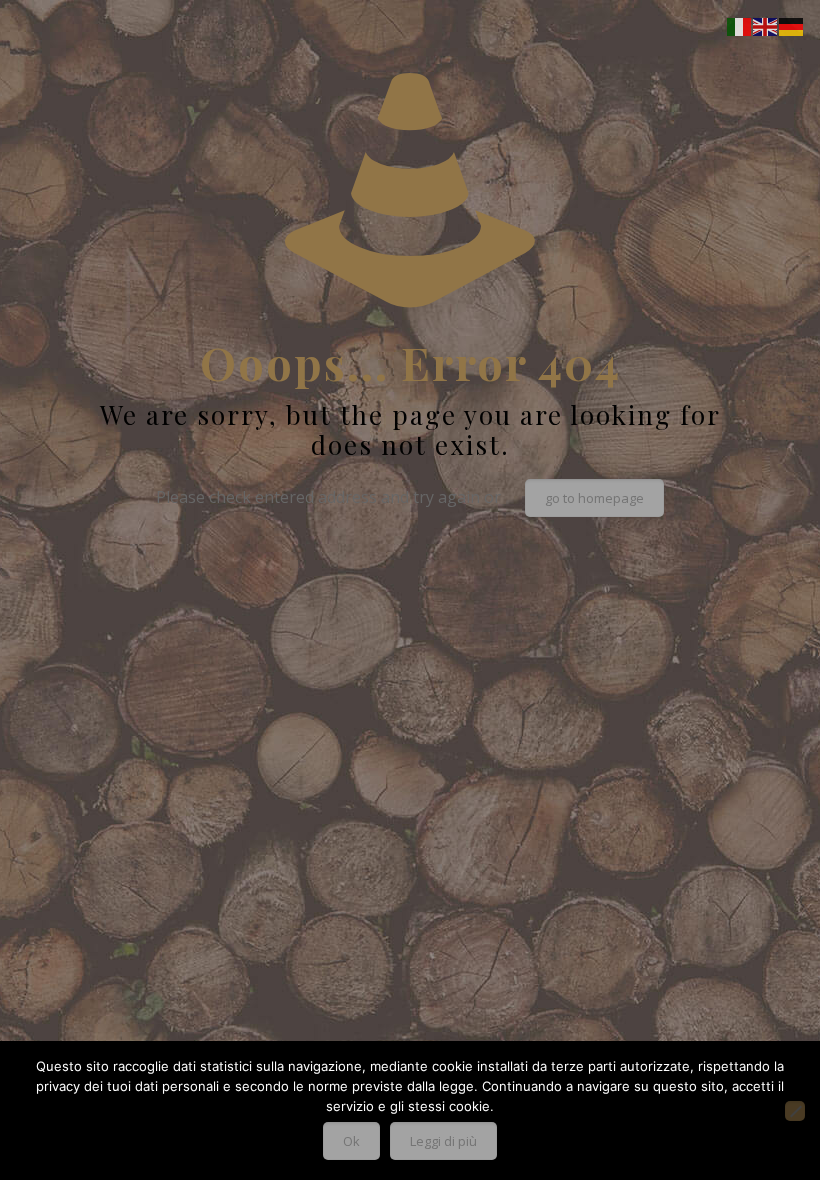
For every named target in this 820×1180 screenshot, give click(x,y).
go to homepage (594, 498)
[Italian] (740, 25)
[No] (795, 1111)
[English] (766, 25)
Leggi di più (443, 1141)
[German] (792, 25)
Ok (351, 1141)
